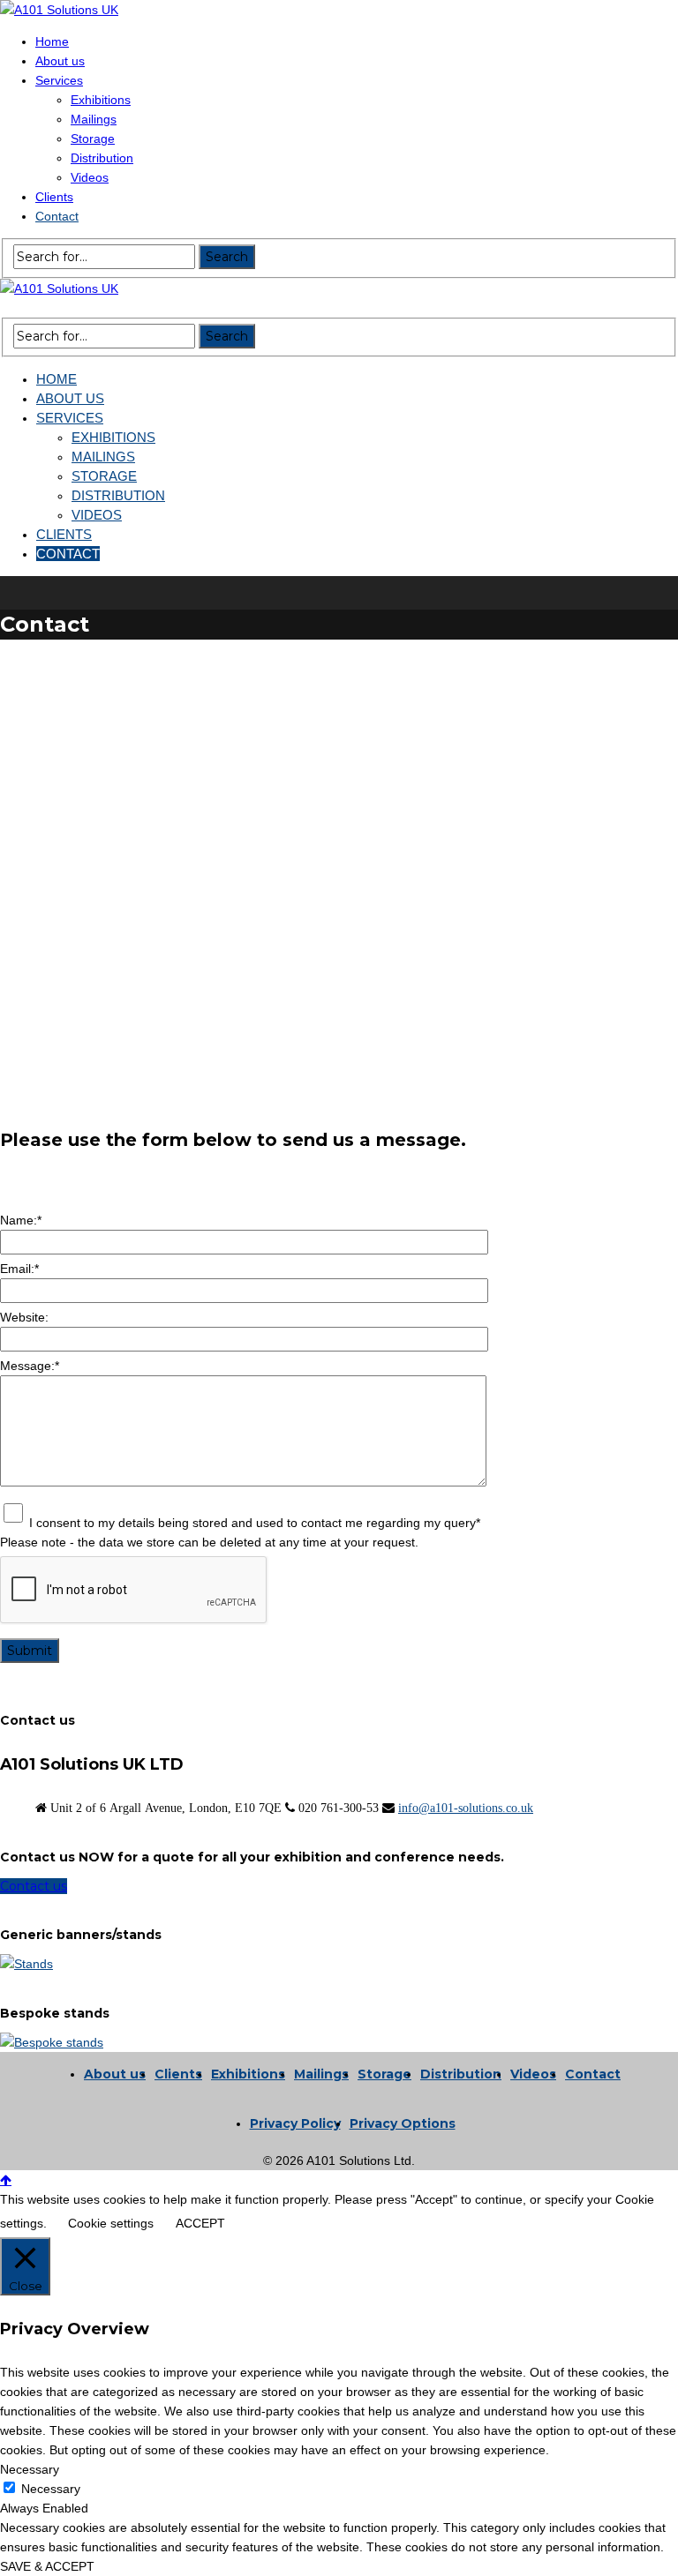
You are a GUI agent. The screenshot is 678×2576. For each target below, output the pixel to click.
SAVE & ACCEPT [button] (47, 2566)
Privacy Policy (295, 2123)
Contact (593, 2074)
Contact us (34, 1886)
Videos (533, 2074)
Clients (178, 2074)
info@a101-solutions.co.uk (466, 1808)
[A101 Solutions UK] (59, 10)
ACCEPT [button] (200, 2223)
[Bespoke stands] (52, 2042)
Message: (30, 1366)
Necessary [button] (30, 2469)
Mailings (321, 2074)
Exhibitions (248, 2074)
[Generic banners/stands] (26, 1964)
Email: (19, 1269)
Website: (24, 1317)
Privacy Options (403, 2123)
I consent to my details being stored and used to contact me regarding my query (255, 1523)
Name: (21, 1220)
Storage (384, 2074)
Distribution (461, 2074)
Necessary (51, 2489)
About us (115, 2074)
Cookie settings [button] (111, 2223)
